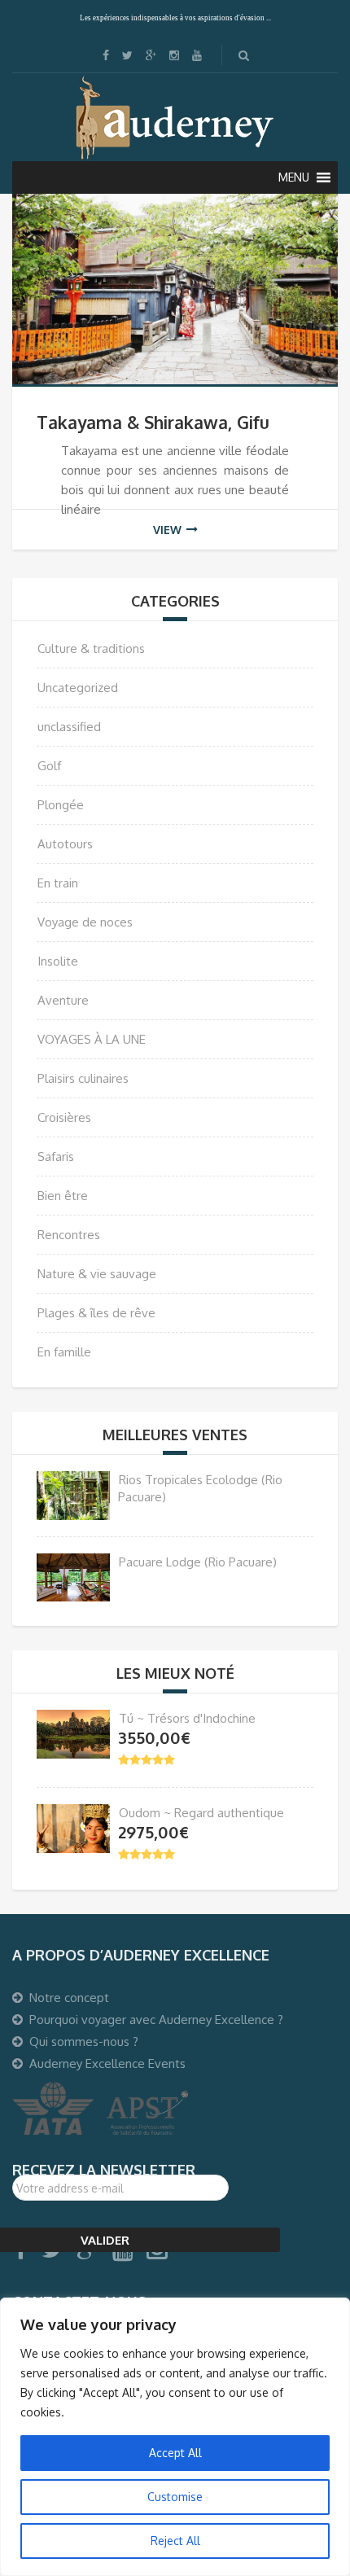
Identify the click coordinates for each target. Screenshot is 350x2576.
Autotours (65, 844)
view (167, 530)
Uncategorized (78, 688)
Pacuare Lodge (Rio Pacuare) (198, 1562)
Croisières (64, 1117)
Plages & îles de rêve (96, 1313)
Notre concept (69, 1998)
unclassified (69, 727)
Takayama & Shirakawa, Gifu (153, 422)
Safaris (56, 1157)
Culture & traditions (91, 648)
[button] (294, 177)
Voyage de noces (85, 922)
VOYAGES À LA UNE (92, 1039)
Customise (175, 2497)
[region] (175, 2437)
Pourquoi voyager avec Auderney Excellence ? (156, 2020)
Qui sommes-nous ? (84, 2042)
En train (58, 883)
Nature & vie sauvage (97, 1274)
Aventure (63, 1000)
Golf (49, 766)
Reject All (175, 2541)
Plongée (61, 805)
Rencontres (69, 1235)
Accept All (175, 2453)
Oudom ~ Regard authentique (201, 1813)
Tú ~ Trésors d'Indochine (187, 1718)
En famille (64, 1352)
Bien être (63, 1196)
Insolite (58, 961)
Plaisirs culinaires (83, 1078)
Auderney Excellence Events (107, 2063)
